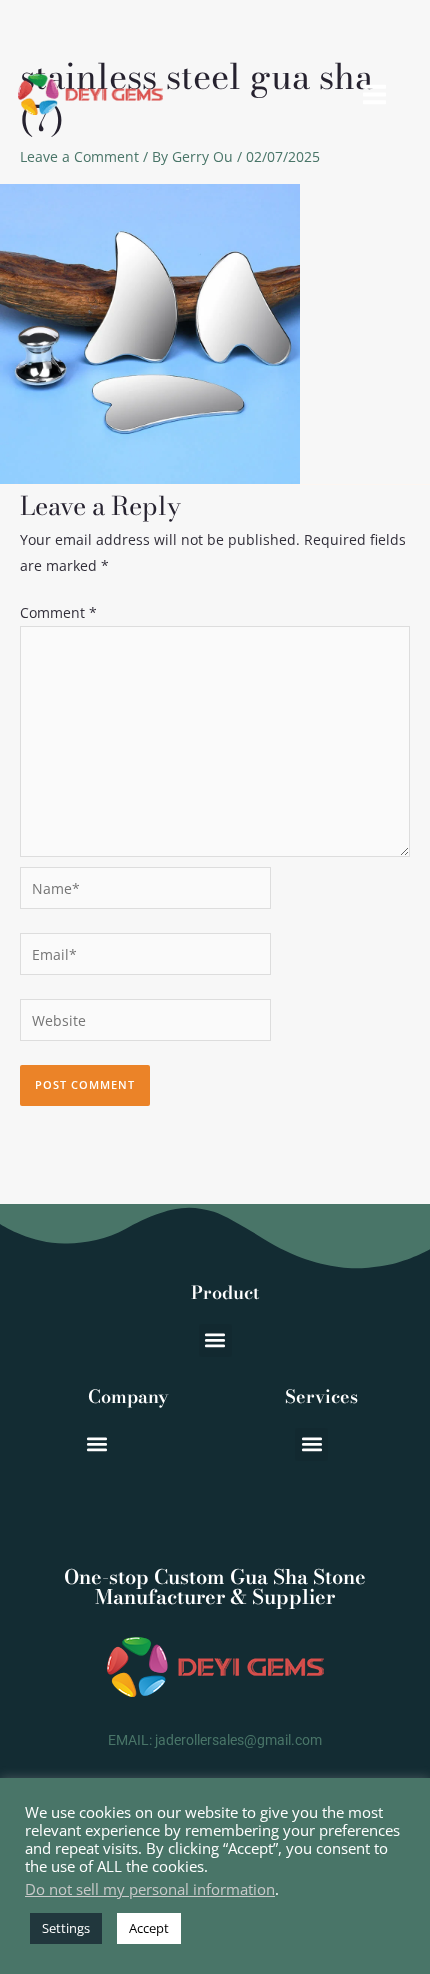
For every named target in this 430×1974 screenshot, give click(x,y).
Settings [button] (66, 1928)
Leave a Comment (79, 156)
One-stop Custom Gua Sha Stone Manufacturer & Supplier (215, 1586)
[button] (215, 1340)
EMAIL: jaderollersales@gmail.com (215, 1740)
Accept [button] (149, 1928)
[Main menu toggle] (374, 95)
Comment (58, 612)
